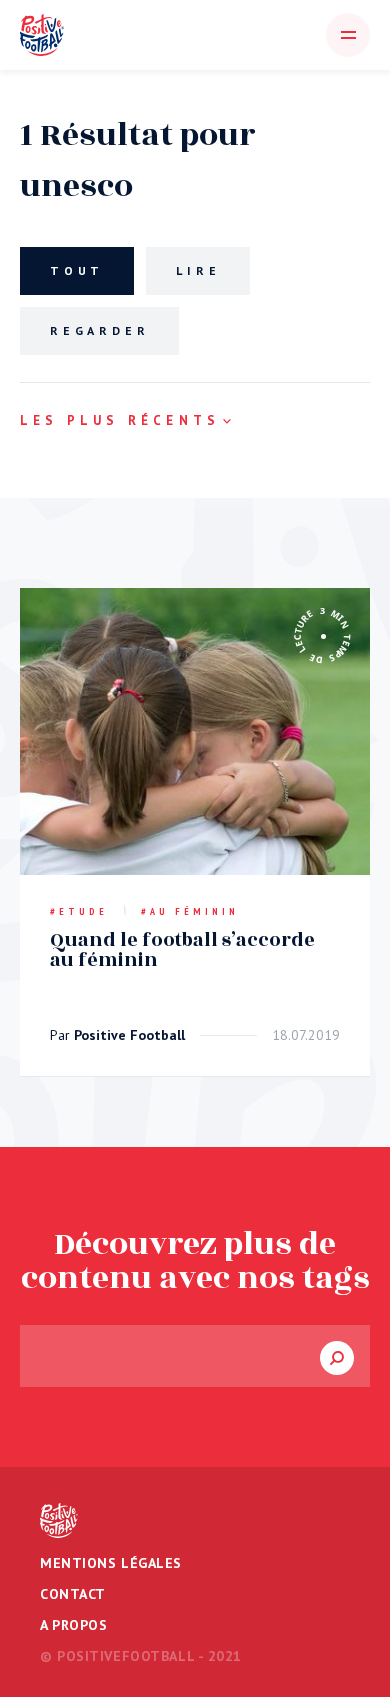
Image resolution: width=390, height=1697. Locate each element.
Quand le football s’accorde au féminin (182, 950)
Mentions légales (111, 1563)
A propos (73, 1625)
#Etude (79, 911)
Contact (73, 1594)
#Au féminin (190, 911)
